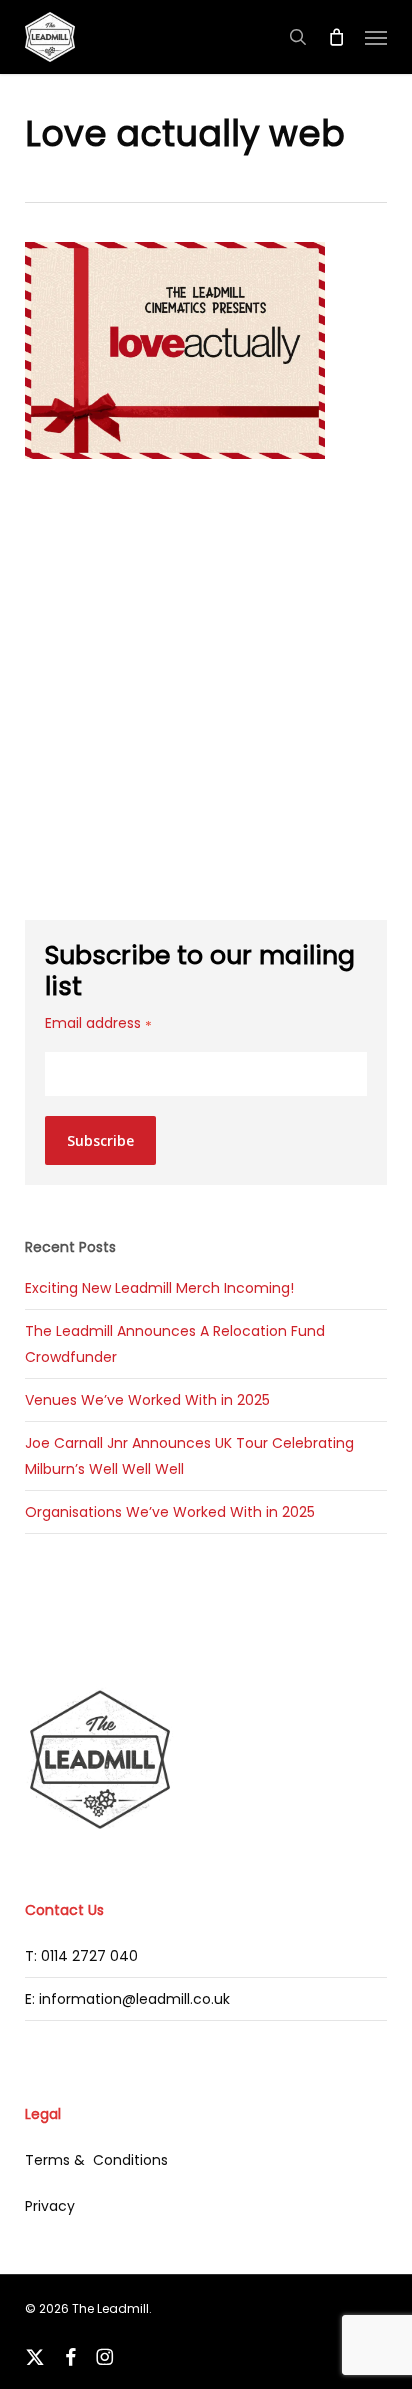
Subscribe (100, 1140)
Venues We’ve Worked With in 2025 (147, 1400)
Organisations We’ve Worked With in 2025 (170, 1512)
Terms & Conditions (96, 2160)
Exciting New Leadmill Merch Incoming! (159, 1288)
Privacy (50, 2206)
